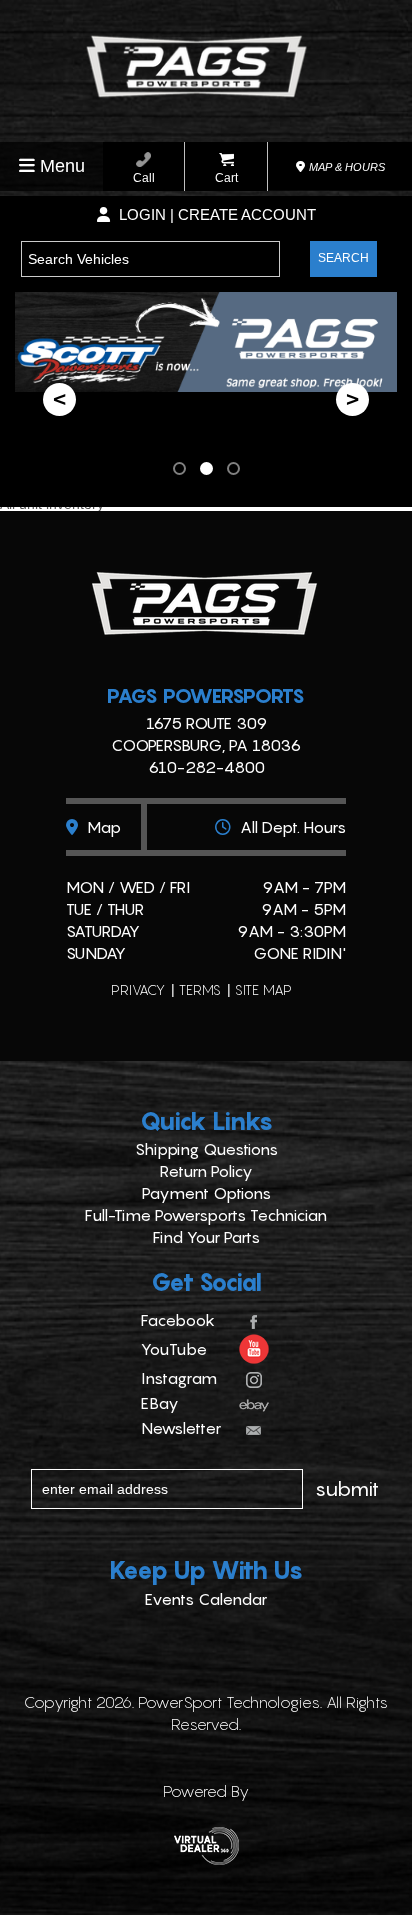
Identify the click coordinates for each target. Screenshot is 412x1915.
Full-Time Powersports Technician (206, 1215)
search (343, 258)
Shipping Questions (206, 1149)
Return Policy (206, 1171)
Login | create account (215, 214)
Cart (226, 178)
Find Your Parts (206, 1237)
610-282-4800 (206, 767)
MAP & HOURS (345, 167)
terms (200, 989)
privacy (138, 989)
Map (102, 827)
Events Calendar (206, 1599)
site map (263, 989)
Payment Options (206, 1193)
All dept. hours (291, 827)
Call (144, 178)
